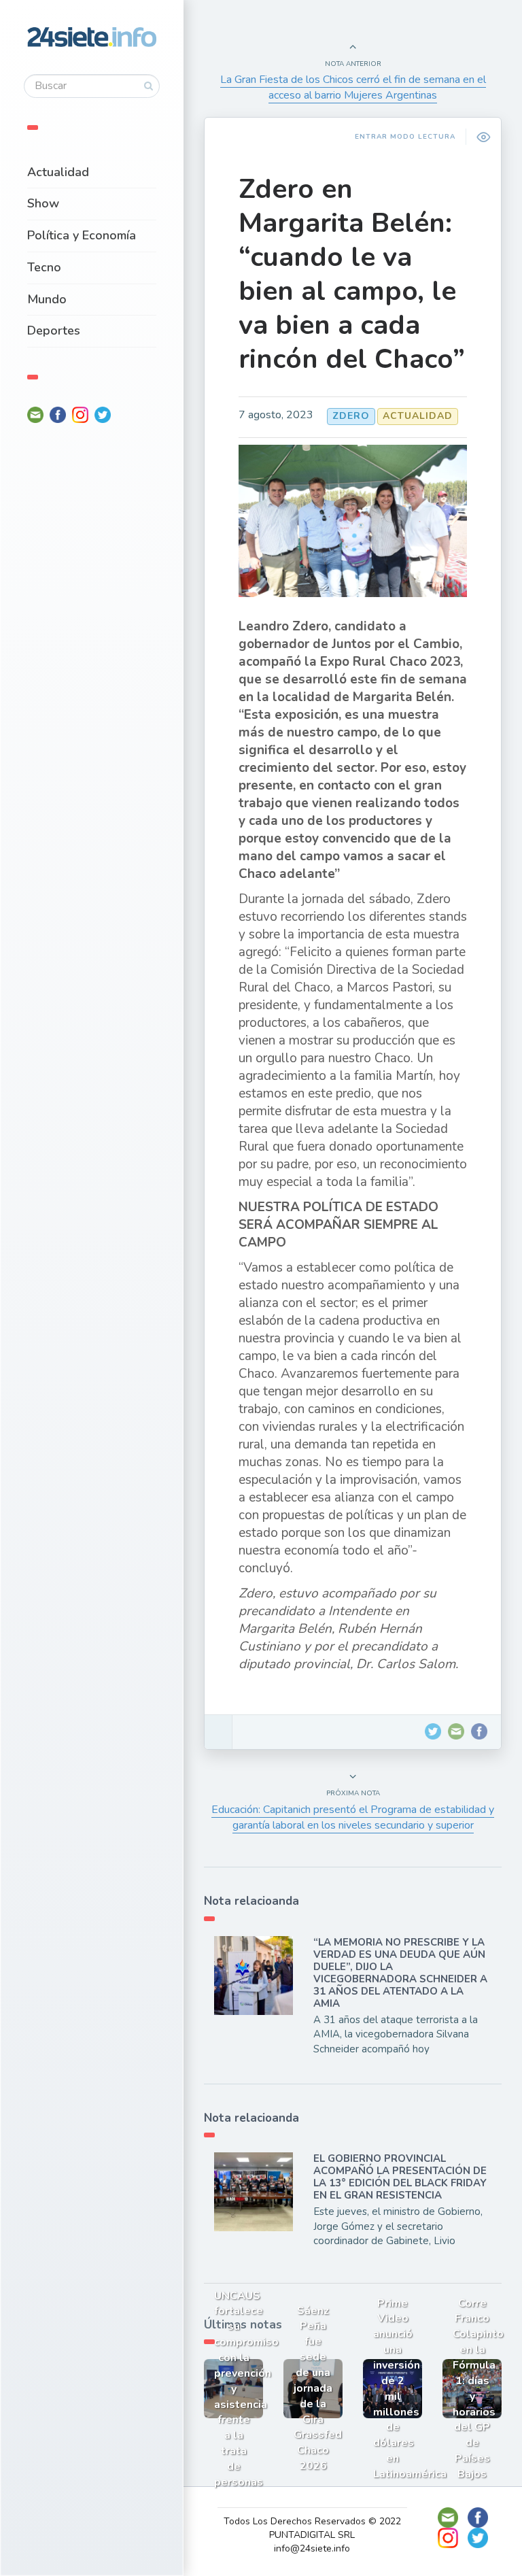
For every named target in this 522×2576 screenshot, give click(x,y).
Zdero (351, 416)
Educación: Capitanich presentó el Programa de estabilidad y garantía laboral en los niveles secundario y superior (353, 1817)
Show (43, 203)
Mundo (47, 299)
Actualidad (58, 172)
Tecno (44, 267)
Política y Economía (82, 235)
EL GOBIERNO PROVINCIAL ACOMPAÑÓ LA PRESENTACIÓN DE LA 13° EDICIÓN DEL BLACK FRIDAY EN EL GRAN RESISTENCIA (400, 2177)
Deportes (54, 331)
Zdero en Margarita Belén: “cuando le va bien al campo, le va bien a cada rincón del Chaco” (352, 274)
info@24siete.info (312, 2548)
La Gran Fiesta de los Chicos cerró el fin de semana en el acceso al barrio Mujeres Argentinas (353, 87)
